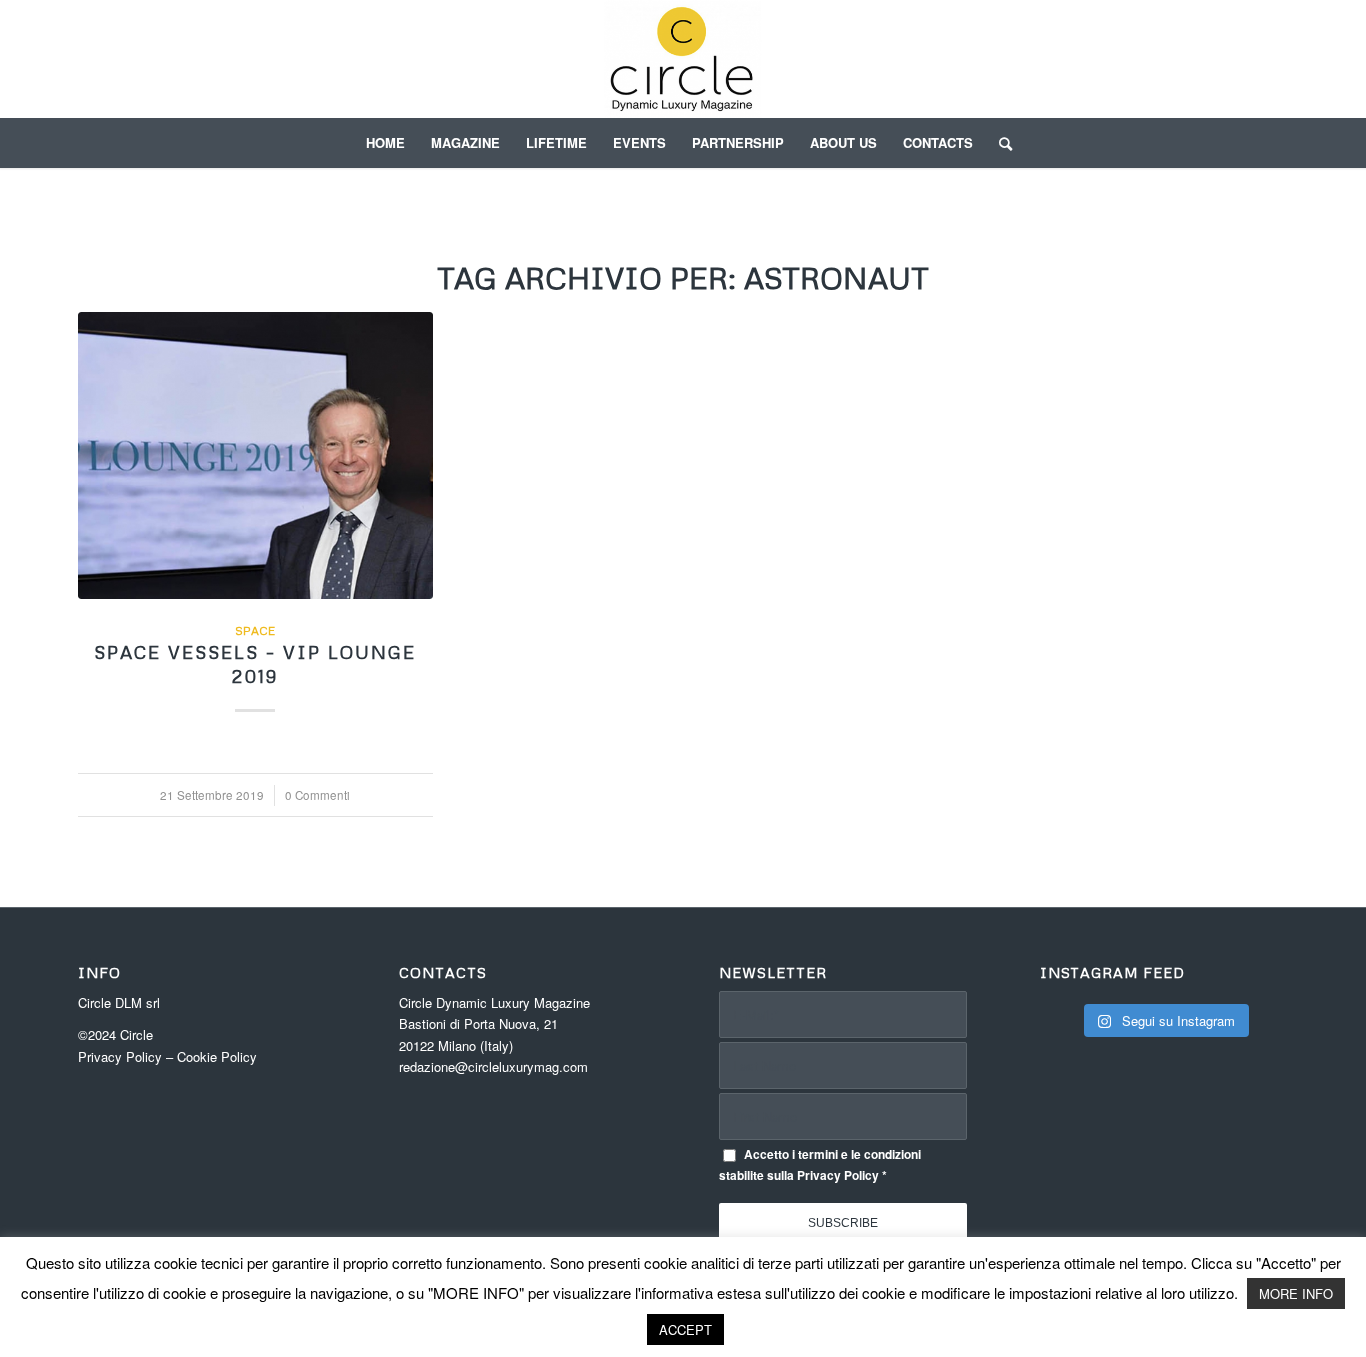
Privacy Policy (120, 1056)
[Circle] (683, 59)
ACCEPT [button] (685, 1329)
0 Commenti (317, 795)
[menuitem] (385, 143)
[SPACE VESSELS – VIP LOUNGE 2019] (255, 455)
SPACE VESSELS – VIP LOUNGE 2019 (255, 664)
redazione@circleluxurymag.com (493, 1066)
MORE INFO (1296, 1293)
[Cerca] (999, 143)
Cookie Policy (217, 1056)
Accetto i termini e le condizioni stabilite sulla (820, 1165)
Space (255, 630)
